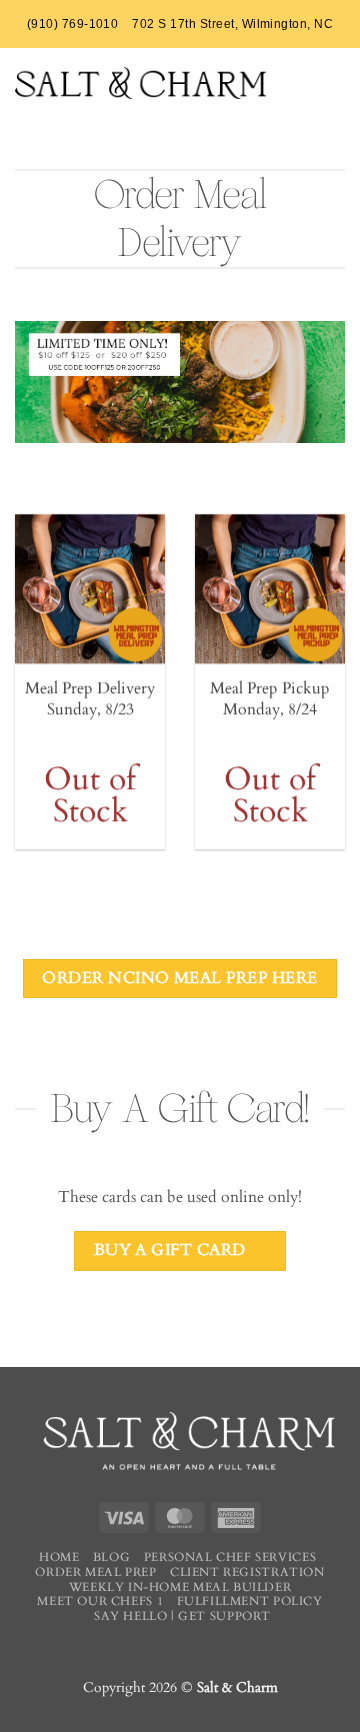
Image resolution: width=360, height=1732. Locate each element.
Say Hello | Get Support (182, 1616)
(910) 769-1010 (73, 24)
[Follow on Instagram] (196, 1649)
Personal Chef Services (230, 1557)
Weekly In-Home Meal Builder (180, 1587)
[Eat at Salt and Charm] (140, 83)
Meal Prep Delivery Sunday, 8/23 (90, 699)
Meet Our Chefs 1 (100, 1601)
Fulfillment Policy (250, 1601)
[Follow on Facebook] (164, 1649)
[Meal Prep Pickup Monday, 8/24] (270, 589)
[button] (333, 81)
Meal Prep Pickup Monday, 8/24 (270, 699)
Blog (111, 1557)
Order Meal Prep (95, 1572)
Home (59, 1557)
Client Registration (247, 1572)
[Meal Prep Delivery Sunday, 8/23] (90, 589)
